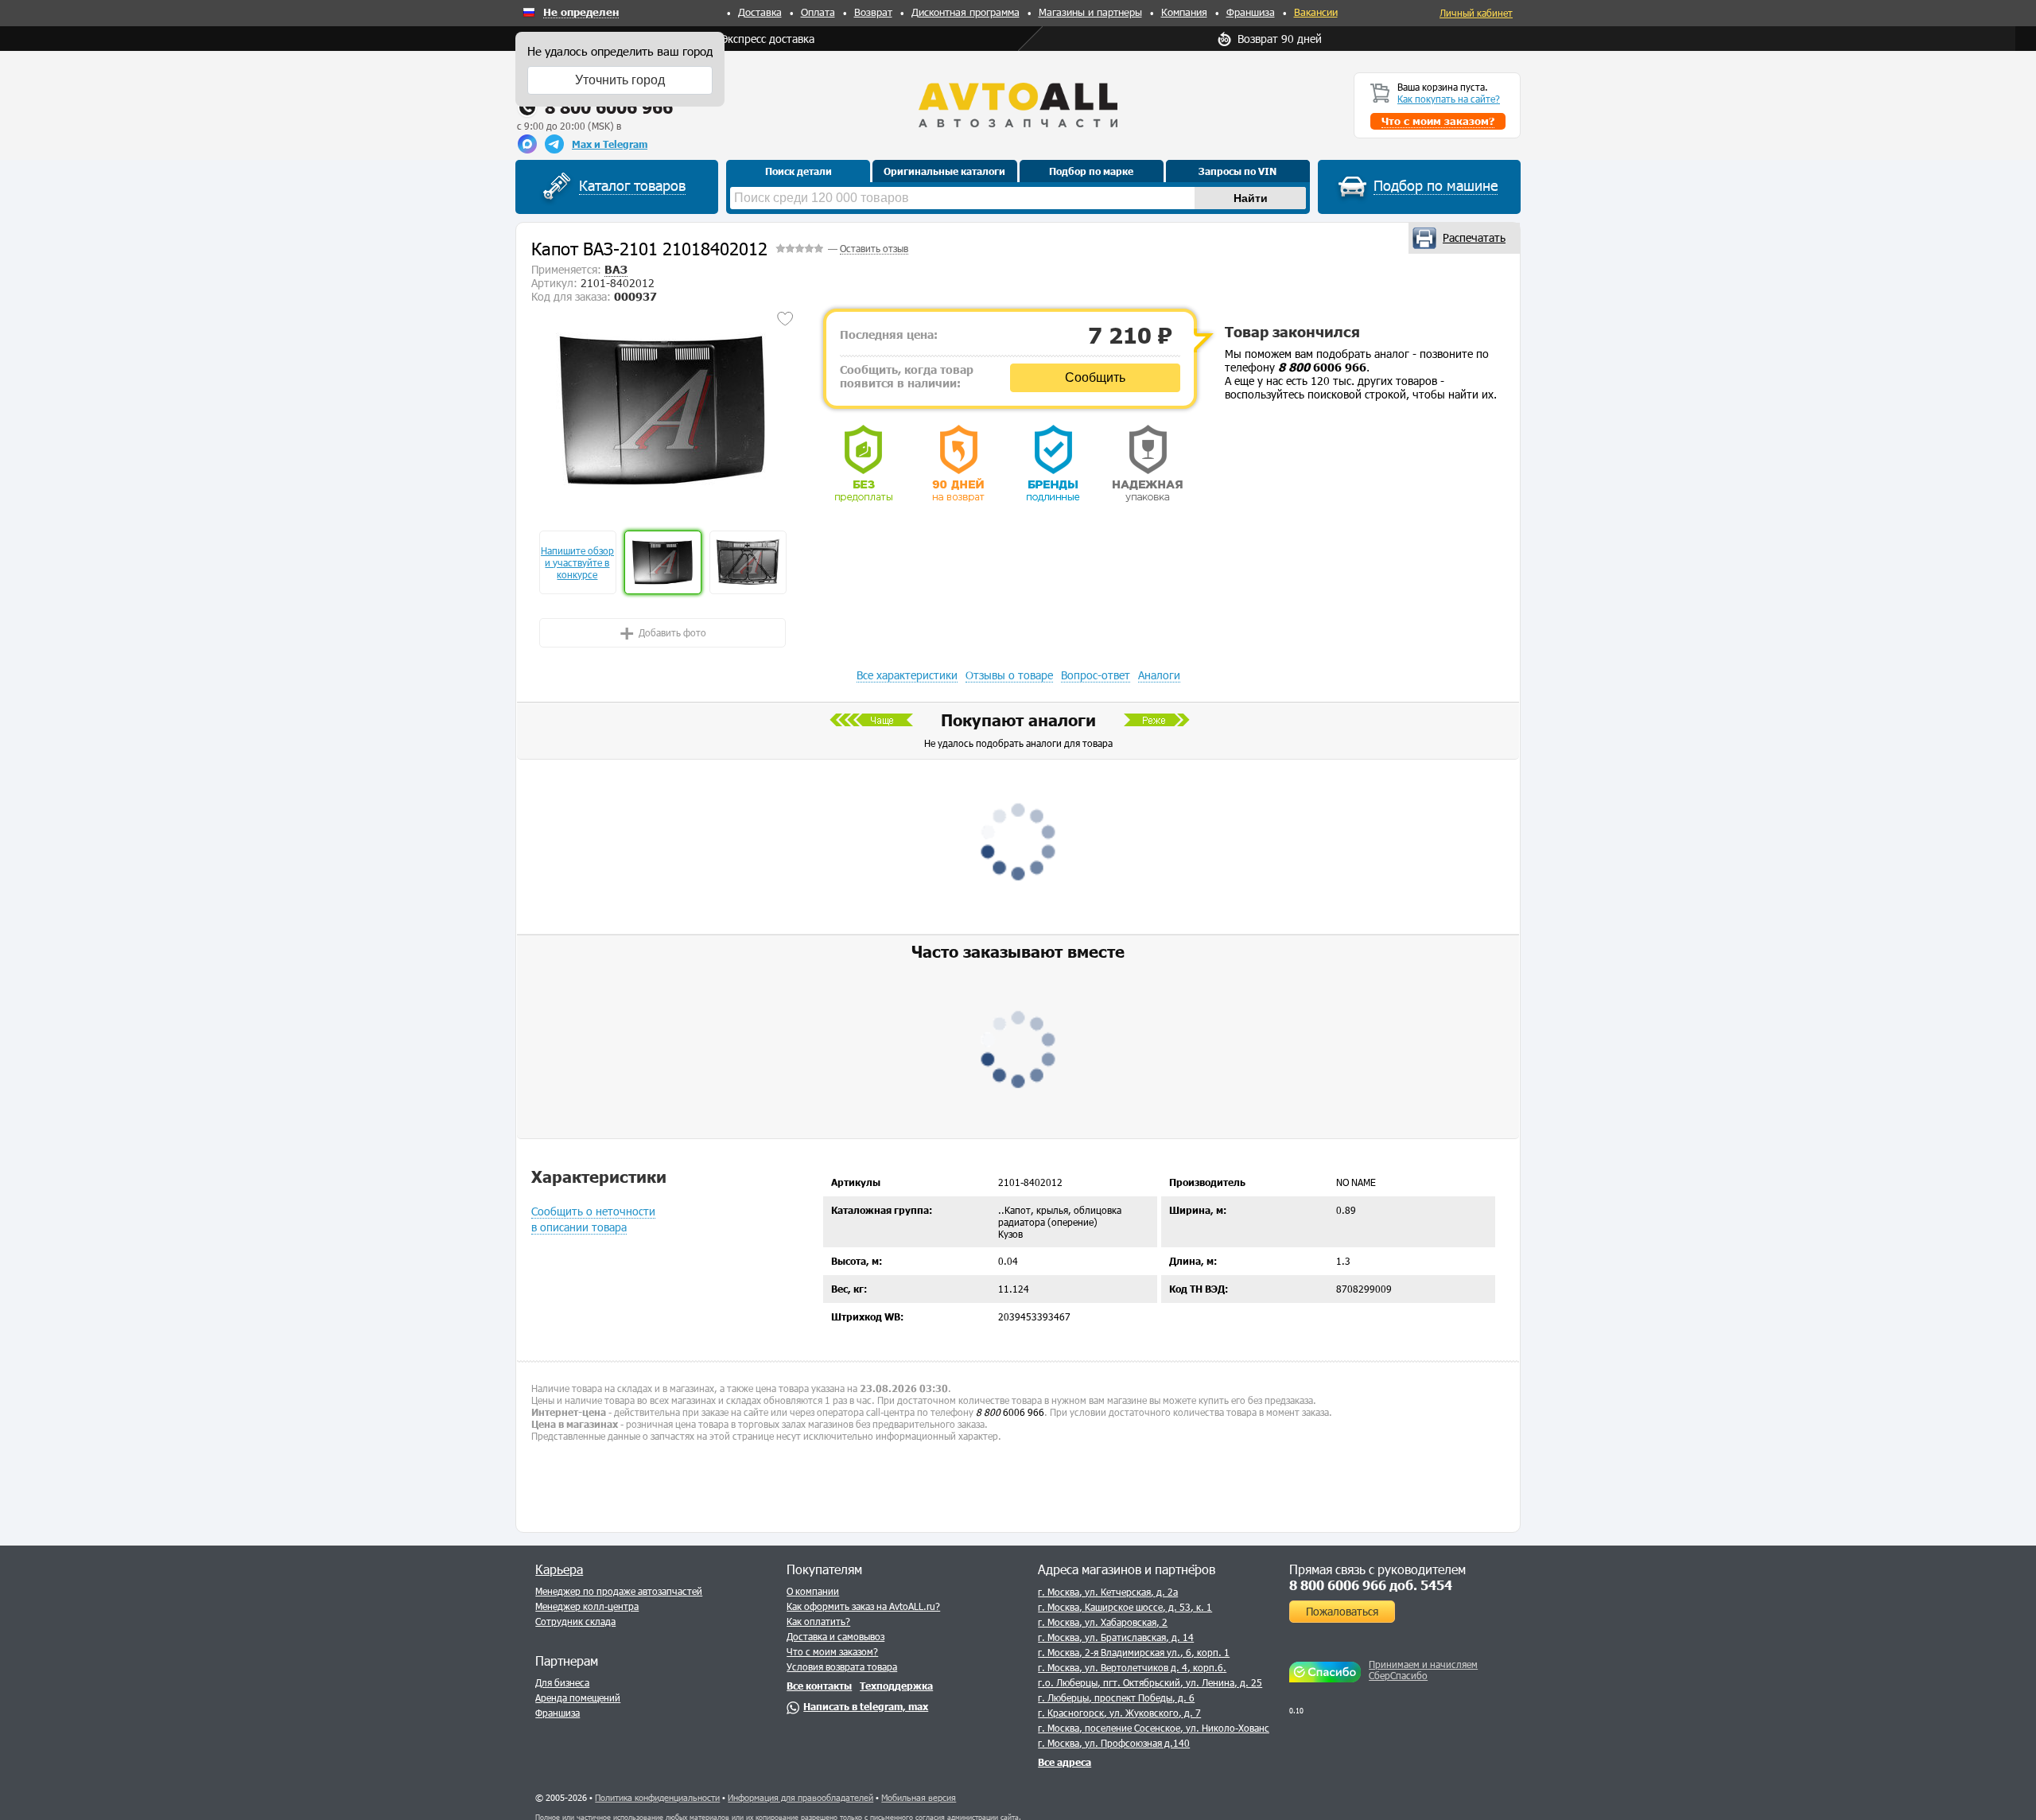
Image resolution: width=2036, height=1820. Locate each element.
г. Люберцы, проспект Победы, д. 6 (1116, 1697)
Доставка (760, 12)
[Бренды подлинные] (1053, 463)
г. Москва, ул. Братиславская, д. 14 (1116, 1637)
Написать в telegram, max (866, 1706)
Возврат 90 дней (1280, 39)
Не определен (581, 13)
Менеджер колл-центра (587, 1606)
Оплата (818, 12)
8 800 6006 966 (609, 107)
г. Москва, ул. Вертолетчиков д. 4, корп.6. (1132, 1667)
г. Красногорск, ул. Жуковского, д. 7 (1119, 1713)
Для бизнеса (562, 1682)
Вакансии (1316, 12)
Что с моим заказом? (832, 1651)
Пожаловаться (1342, 1611)
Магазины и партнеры (1090, 12)
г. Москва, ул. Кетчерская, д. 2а (1108, 1592)
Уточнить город (620, 80)
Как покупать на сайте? (1449, 99)
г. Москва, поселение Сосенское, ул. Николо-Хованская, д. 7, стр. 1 (1188, 1728)
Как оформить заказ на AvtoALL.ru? (863, 1606)
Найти (1251, 198)
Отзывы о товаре (1009, 675)
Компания (1184, 12)
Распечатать (1474, 237)
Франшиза (1251, 12)
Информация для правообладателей (800, 1797)
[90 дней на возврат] (958, 463)
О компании (813, 1591)
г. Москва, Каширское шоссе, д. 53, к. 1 (1125, 1607)
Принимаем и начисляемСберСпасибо (1423, 1670)
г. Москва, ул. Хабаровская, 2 (1103, 1622)
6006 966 (1322, 367)
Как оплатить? (818, 1621)
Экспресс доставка (768, 39)
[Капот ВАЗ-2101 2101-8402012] (663, 410)
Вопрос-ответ (1096, 675)
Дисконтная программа (966, 12)
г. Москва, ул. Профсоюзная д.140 (1114, 1743)
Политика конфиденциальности (657, 1797)
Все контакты (819, 1686)
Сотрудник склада (575, 1621)
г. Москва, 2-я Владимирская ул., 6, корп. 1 (1134, 1652)
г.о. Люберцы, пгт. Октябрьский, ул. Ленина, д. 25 (1150, 1682)
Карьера (559, 1569)
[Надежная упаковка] (1148, 463)
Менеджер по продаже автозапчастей (619, 1591)
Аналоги (1159, 675)
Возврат (873, 12)
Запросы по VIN (1238, 171)
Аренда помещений (578, 1697)
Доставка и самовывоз (835, 1636)
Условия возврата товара (842, 1666)
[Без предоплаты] (864, 463)
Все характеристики (907, 675)
